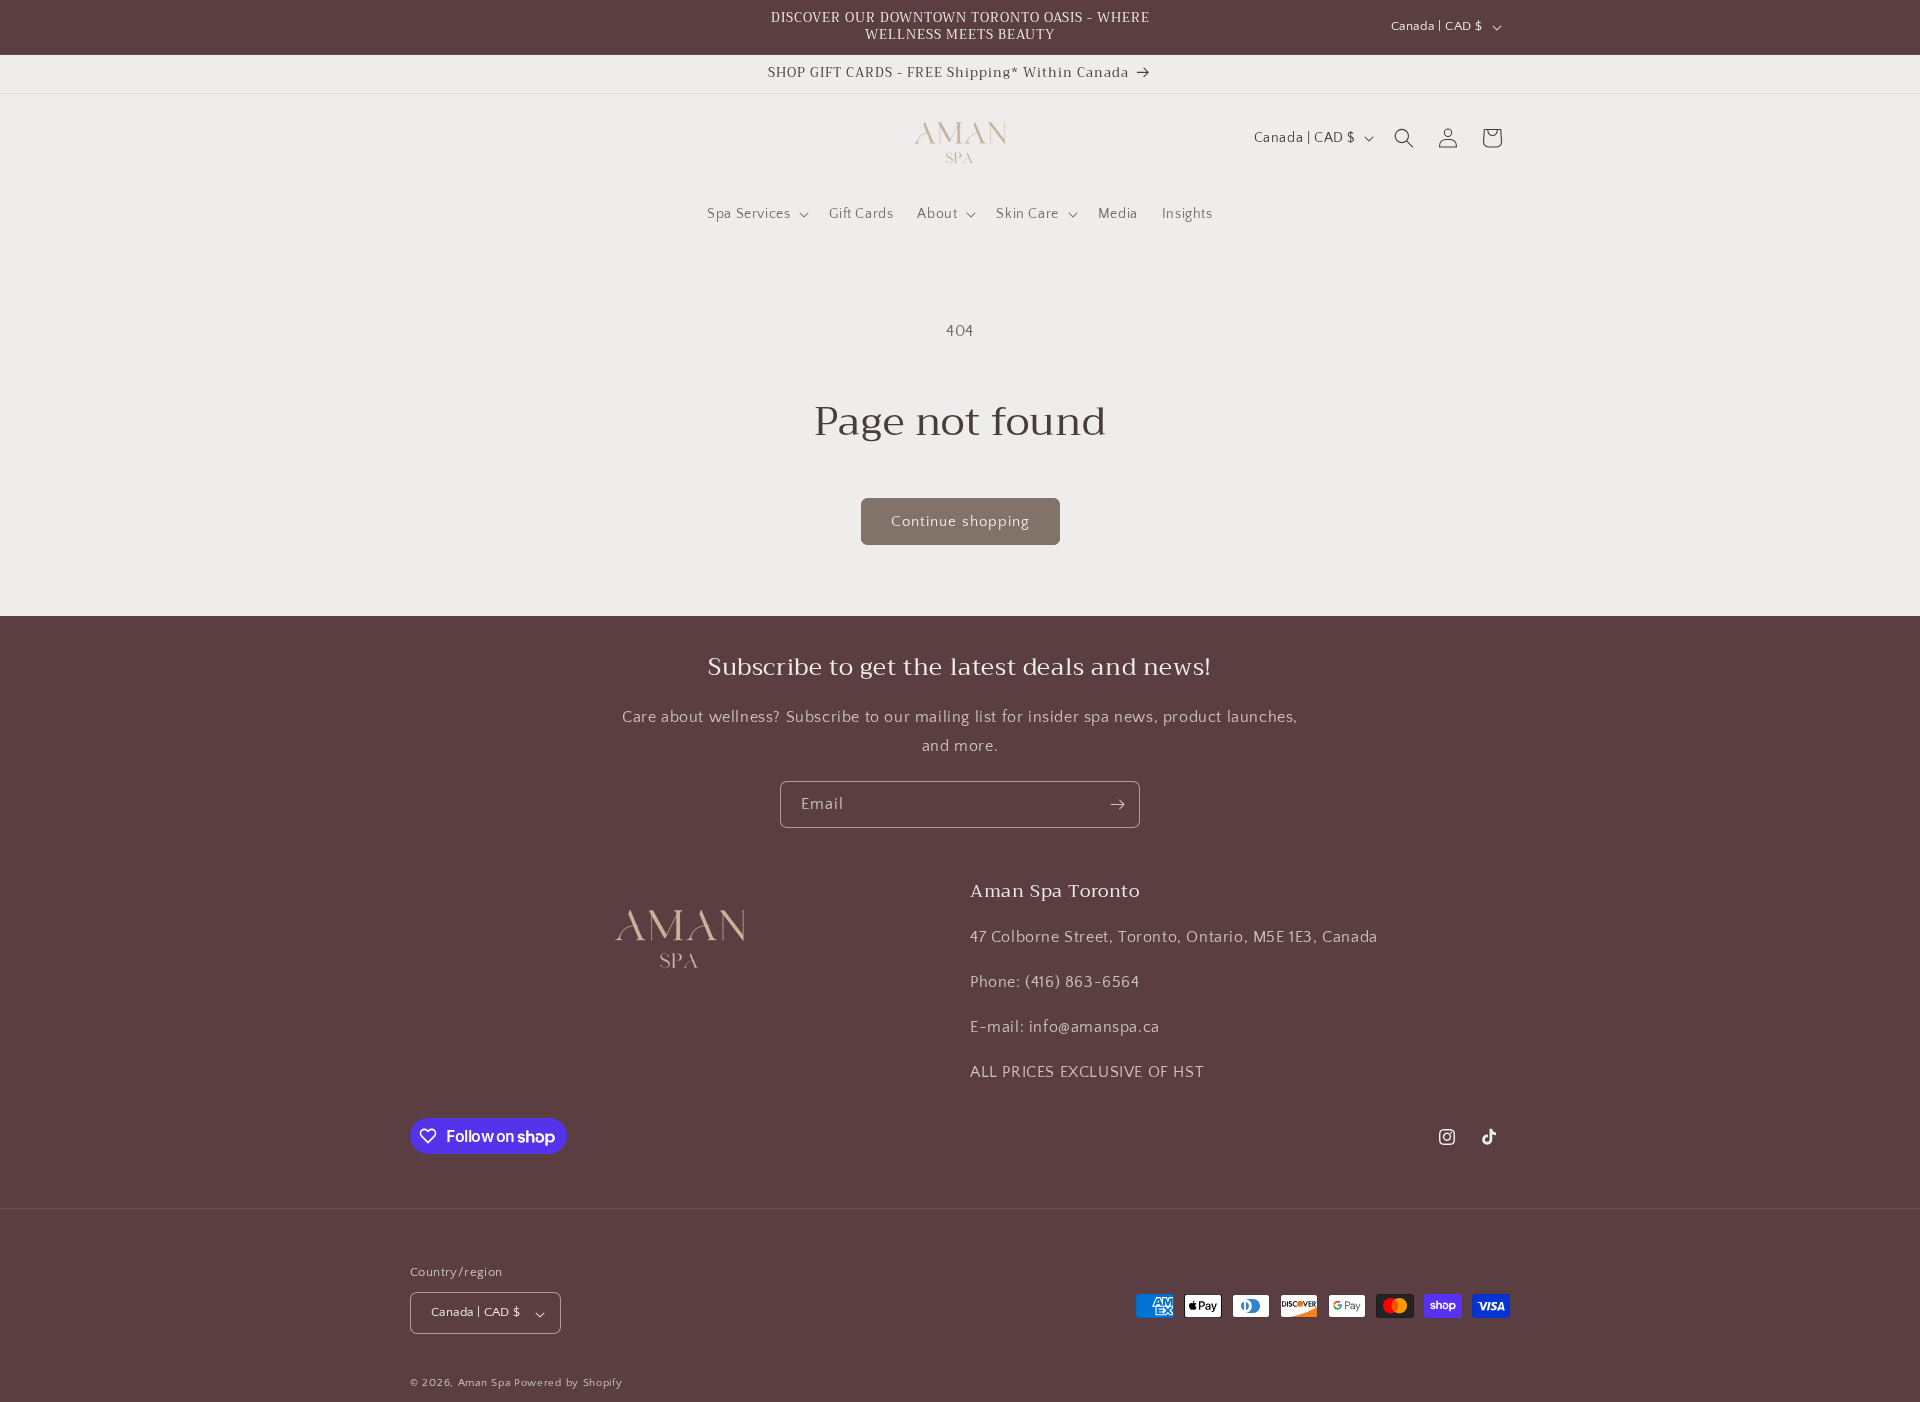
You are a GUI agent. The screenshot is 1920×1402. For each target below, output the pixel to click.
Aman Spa (484, 1384)
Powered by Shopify (568, 1384)
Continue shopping (960, 521)
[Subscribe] (1117, 804)
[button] (756, 214)
